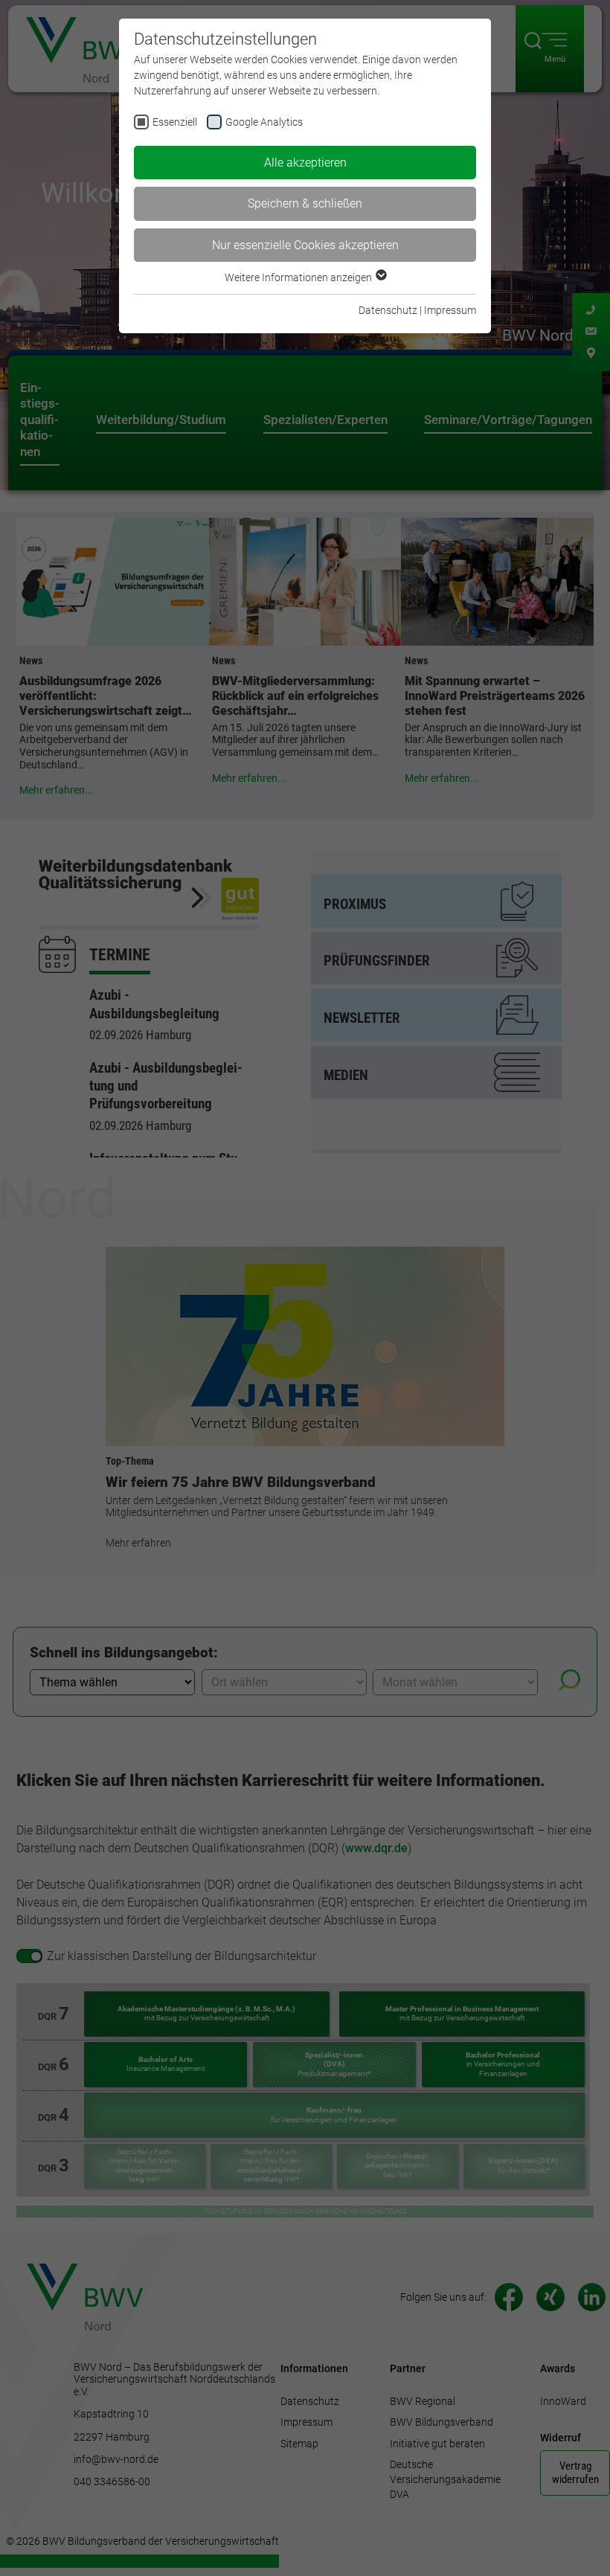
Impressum (450, 310)
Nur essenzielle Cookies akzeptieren (305, 245)
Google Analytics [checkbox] (264, 122)
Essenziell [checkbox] (175, 122)
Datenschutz (388, 310)
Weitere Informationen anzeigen (299, 277)
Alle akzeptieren (305, 163)
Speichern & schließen (305, 203)
